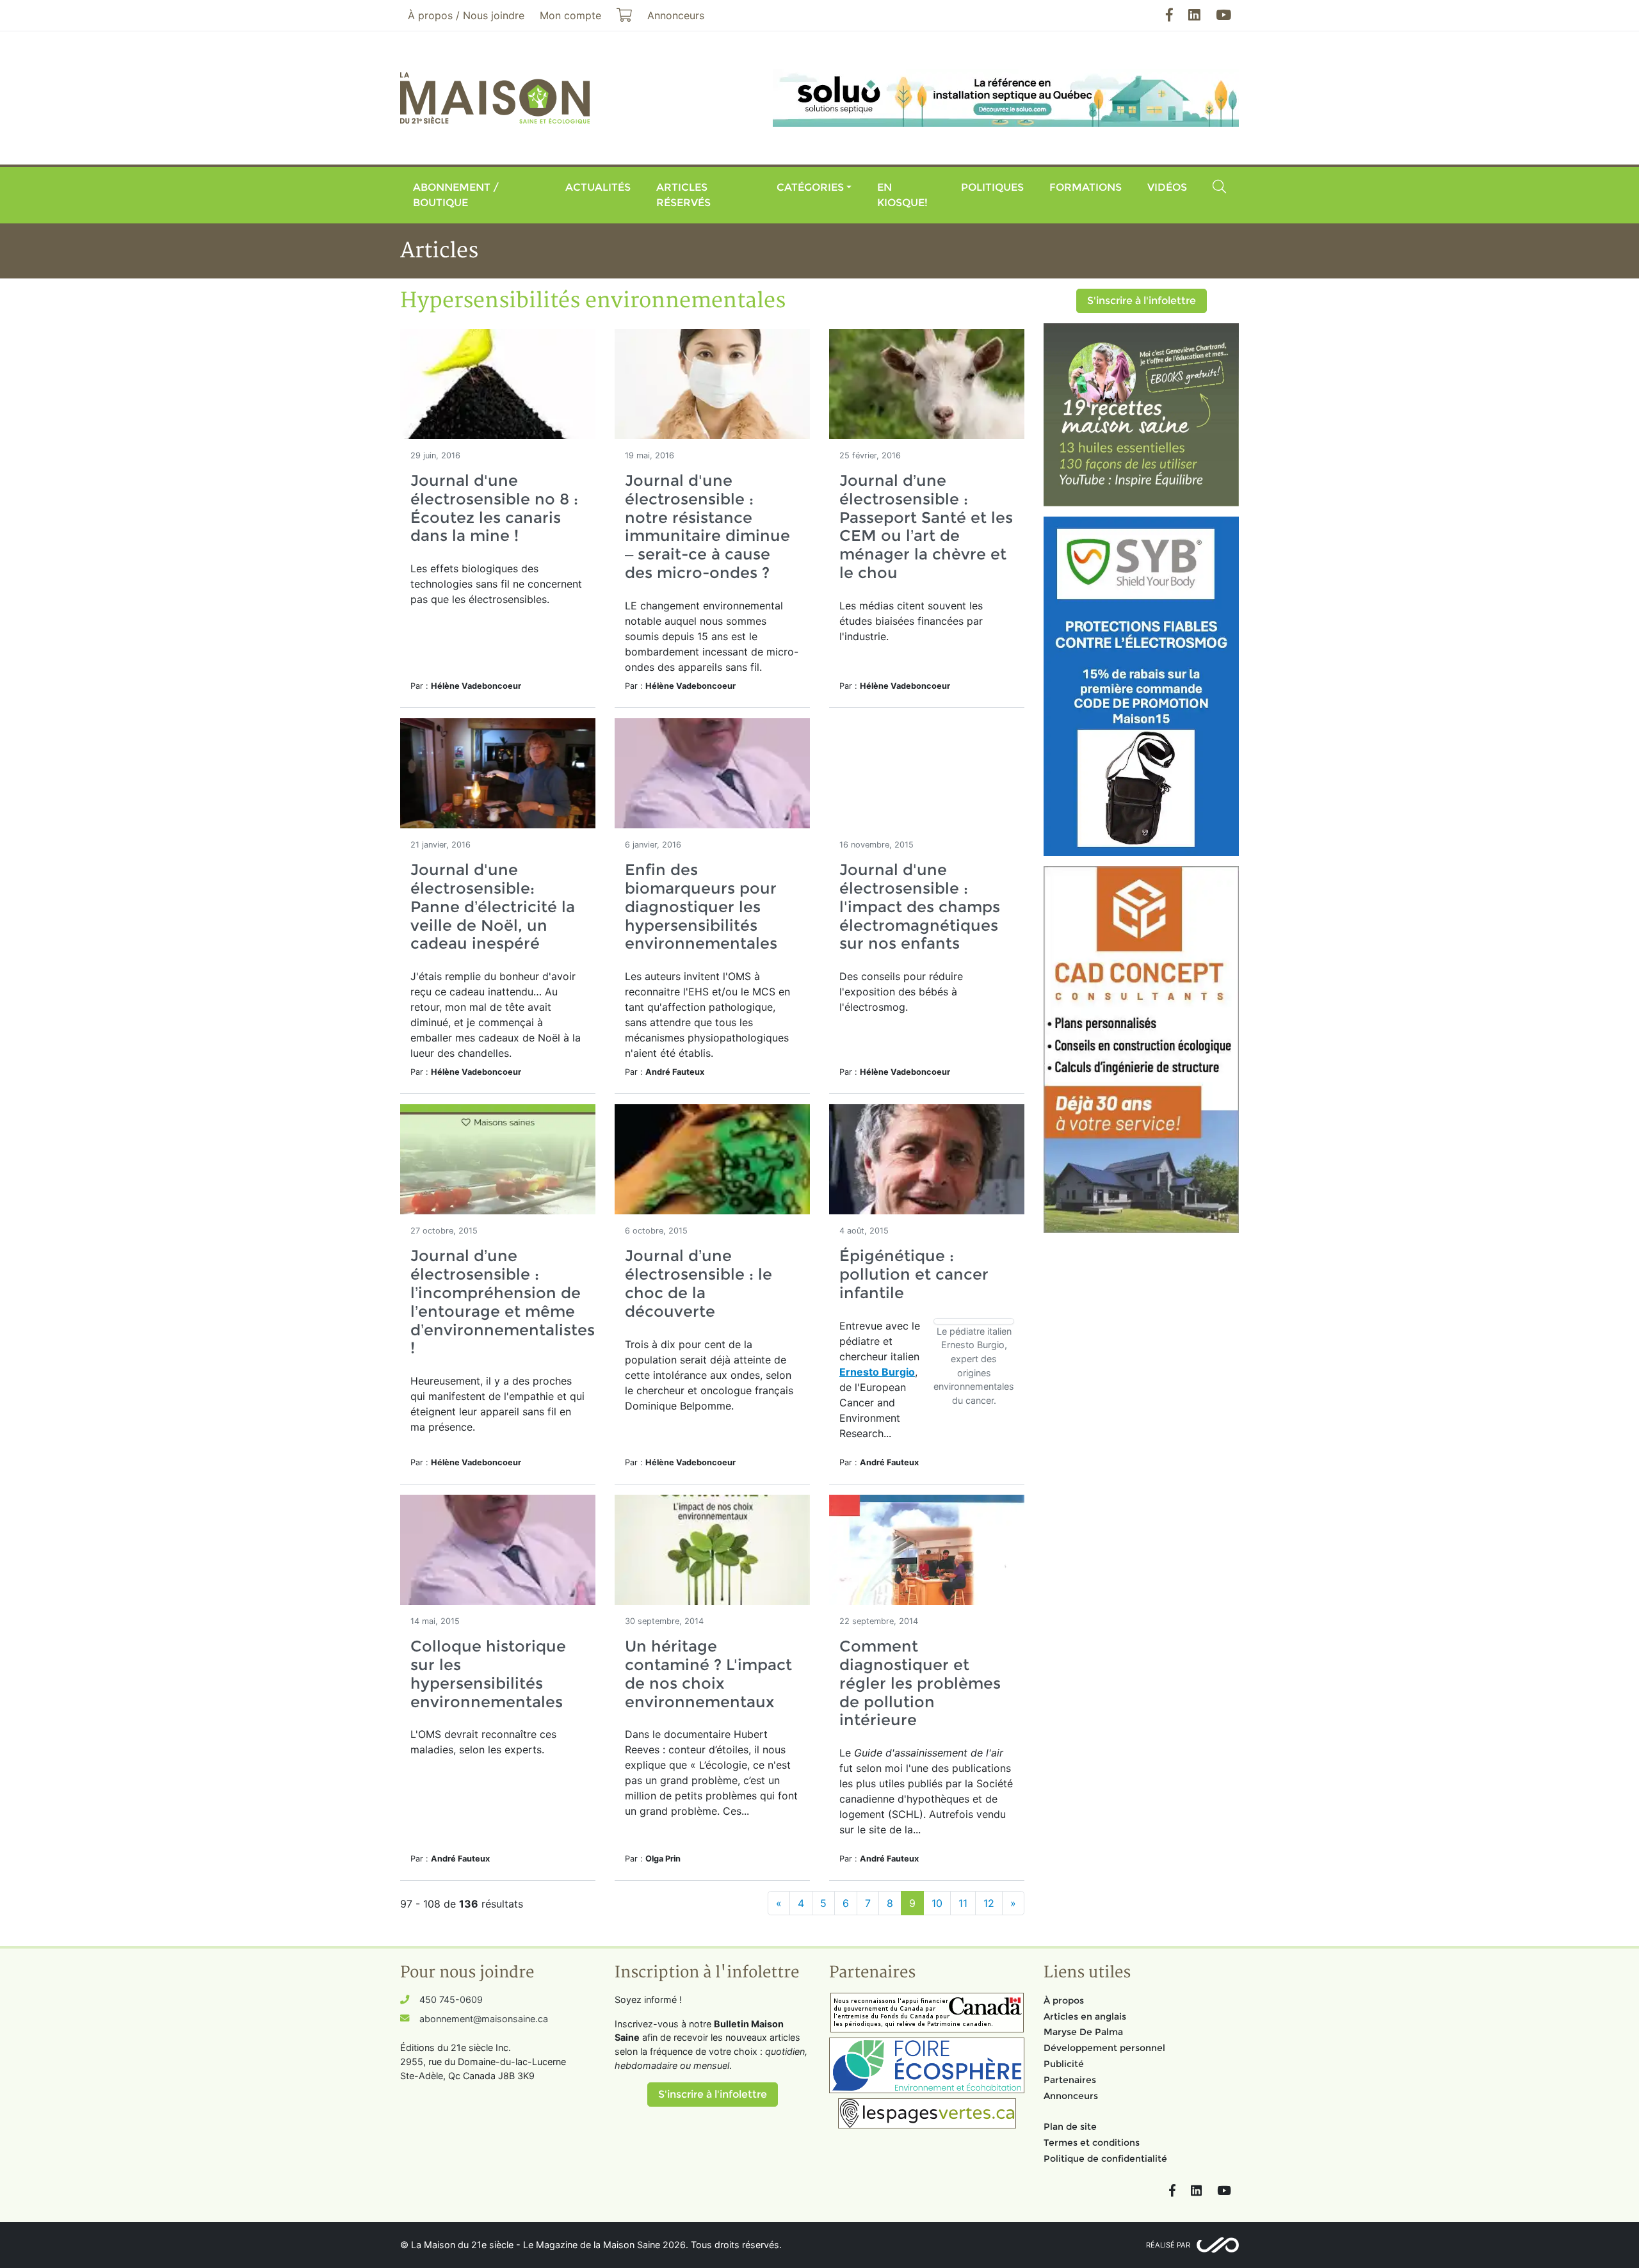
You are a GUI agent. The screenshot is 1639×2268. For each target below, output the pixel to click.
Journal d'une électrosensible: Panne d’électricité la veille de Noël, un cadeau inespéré (493, 906)
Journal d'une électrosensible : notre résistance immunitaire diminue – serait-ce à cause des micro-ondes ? (707, 527)
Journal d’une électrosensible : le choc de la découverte (698, 1283)
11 (963, 1903)
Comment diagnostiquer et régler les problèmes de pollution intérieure (920, 1683)
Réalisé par (1168, 2245)
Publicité (1064, 2064)
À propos (1064, 2000)
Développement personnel (1104, 2048)
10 (937, 1903)
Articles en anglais (1085, 2016)
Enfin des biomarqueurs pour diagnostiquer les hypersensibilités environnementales (701, 906)
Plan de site (1070, 2127)
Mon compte (570, 15)
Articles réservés (683, 195)
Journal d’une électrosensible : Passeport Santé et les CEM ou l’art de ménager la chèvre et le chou (926, 527)
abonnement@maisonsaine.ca (484, 2019)
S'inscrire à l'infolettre (1142, 301)
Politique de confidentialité (1105, 2159)
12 (989, 1903)
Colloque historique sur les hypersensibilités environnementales (488, 1674)
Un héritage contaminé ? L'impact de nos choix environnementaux (708, 1674)
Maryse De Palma (1083, 2032)
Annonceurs (1071, 2096)
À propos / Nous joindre (466, 15)
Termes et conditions (1092, 2143)
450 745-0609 (451, 1999)
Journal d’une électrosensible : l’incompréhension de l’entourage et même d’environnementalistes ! (503, 1302)
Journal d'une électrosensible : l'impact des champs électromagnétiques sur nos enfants (920, 906)
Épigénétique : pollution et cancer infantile (914, 1274)
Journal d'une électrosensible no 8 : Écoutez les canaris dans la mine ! (494, 508)
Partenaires (1070, 2080)
